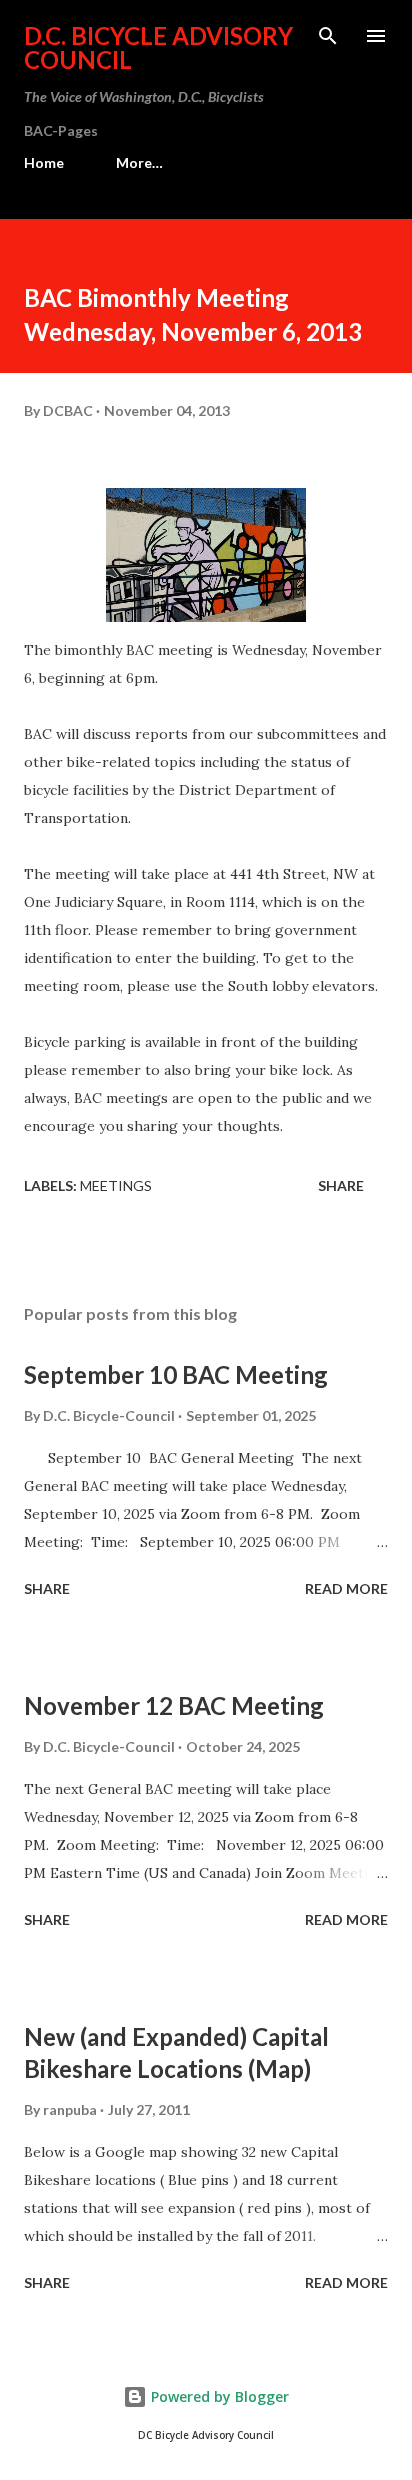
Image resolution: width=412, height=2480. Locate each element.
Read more (346, 1588)
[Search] (328, 36)
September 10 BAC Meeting (176, 1374)
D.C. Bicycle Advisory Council (158, 47)
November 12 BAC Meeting (174, 1705)
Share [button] (341, 1185)
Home (44, 162)
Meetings (116, 1185)
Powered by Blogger (218, 2396)
